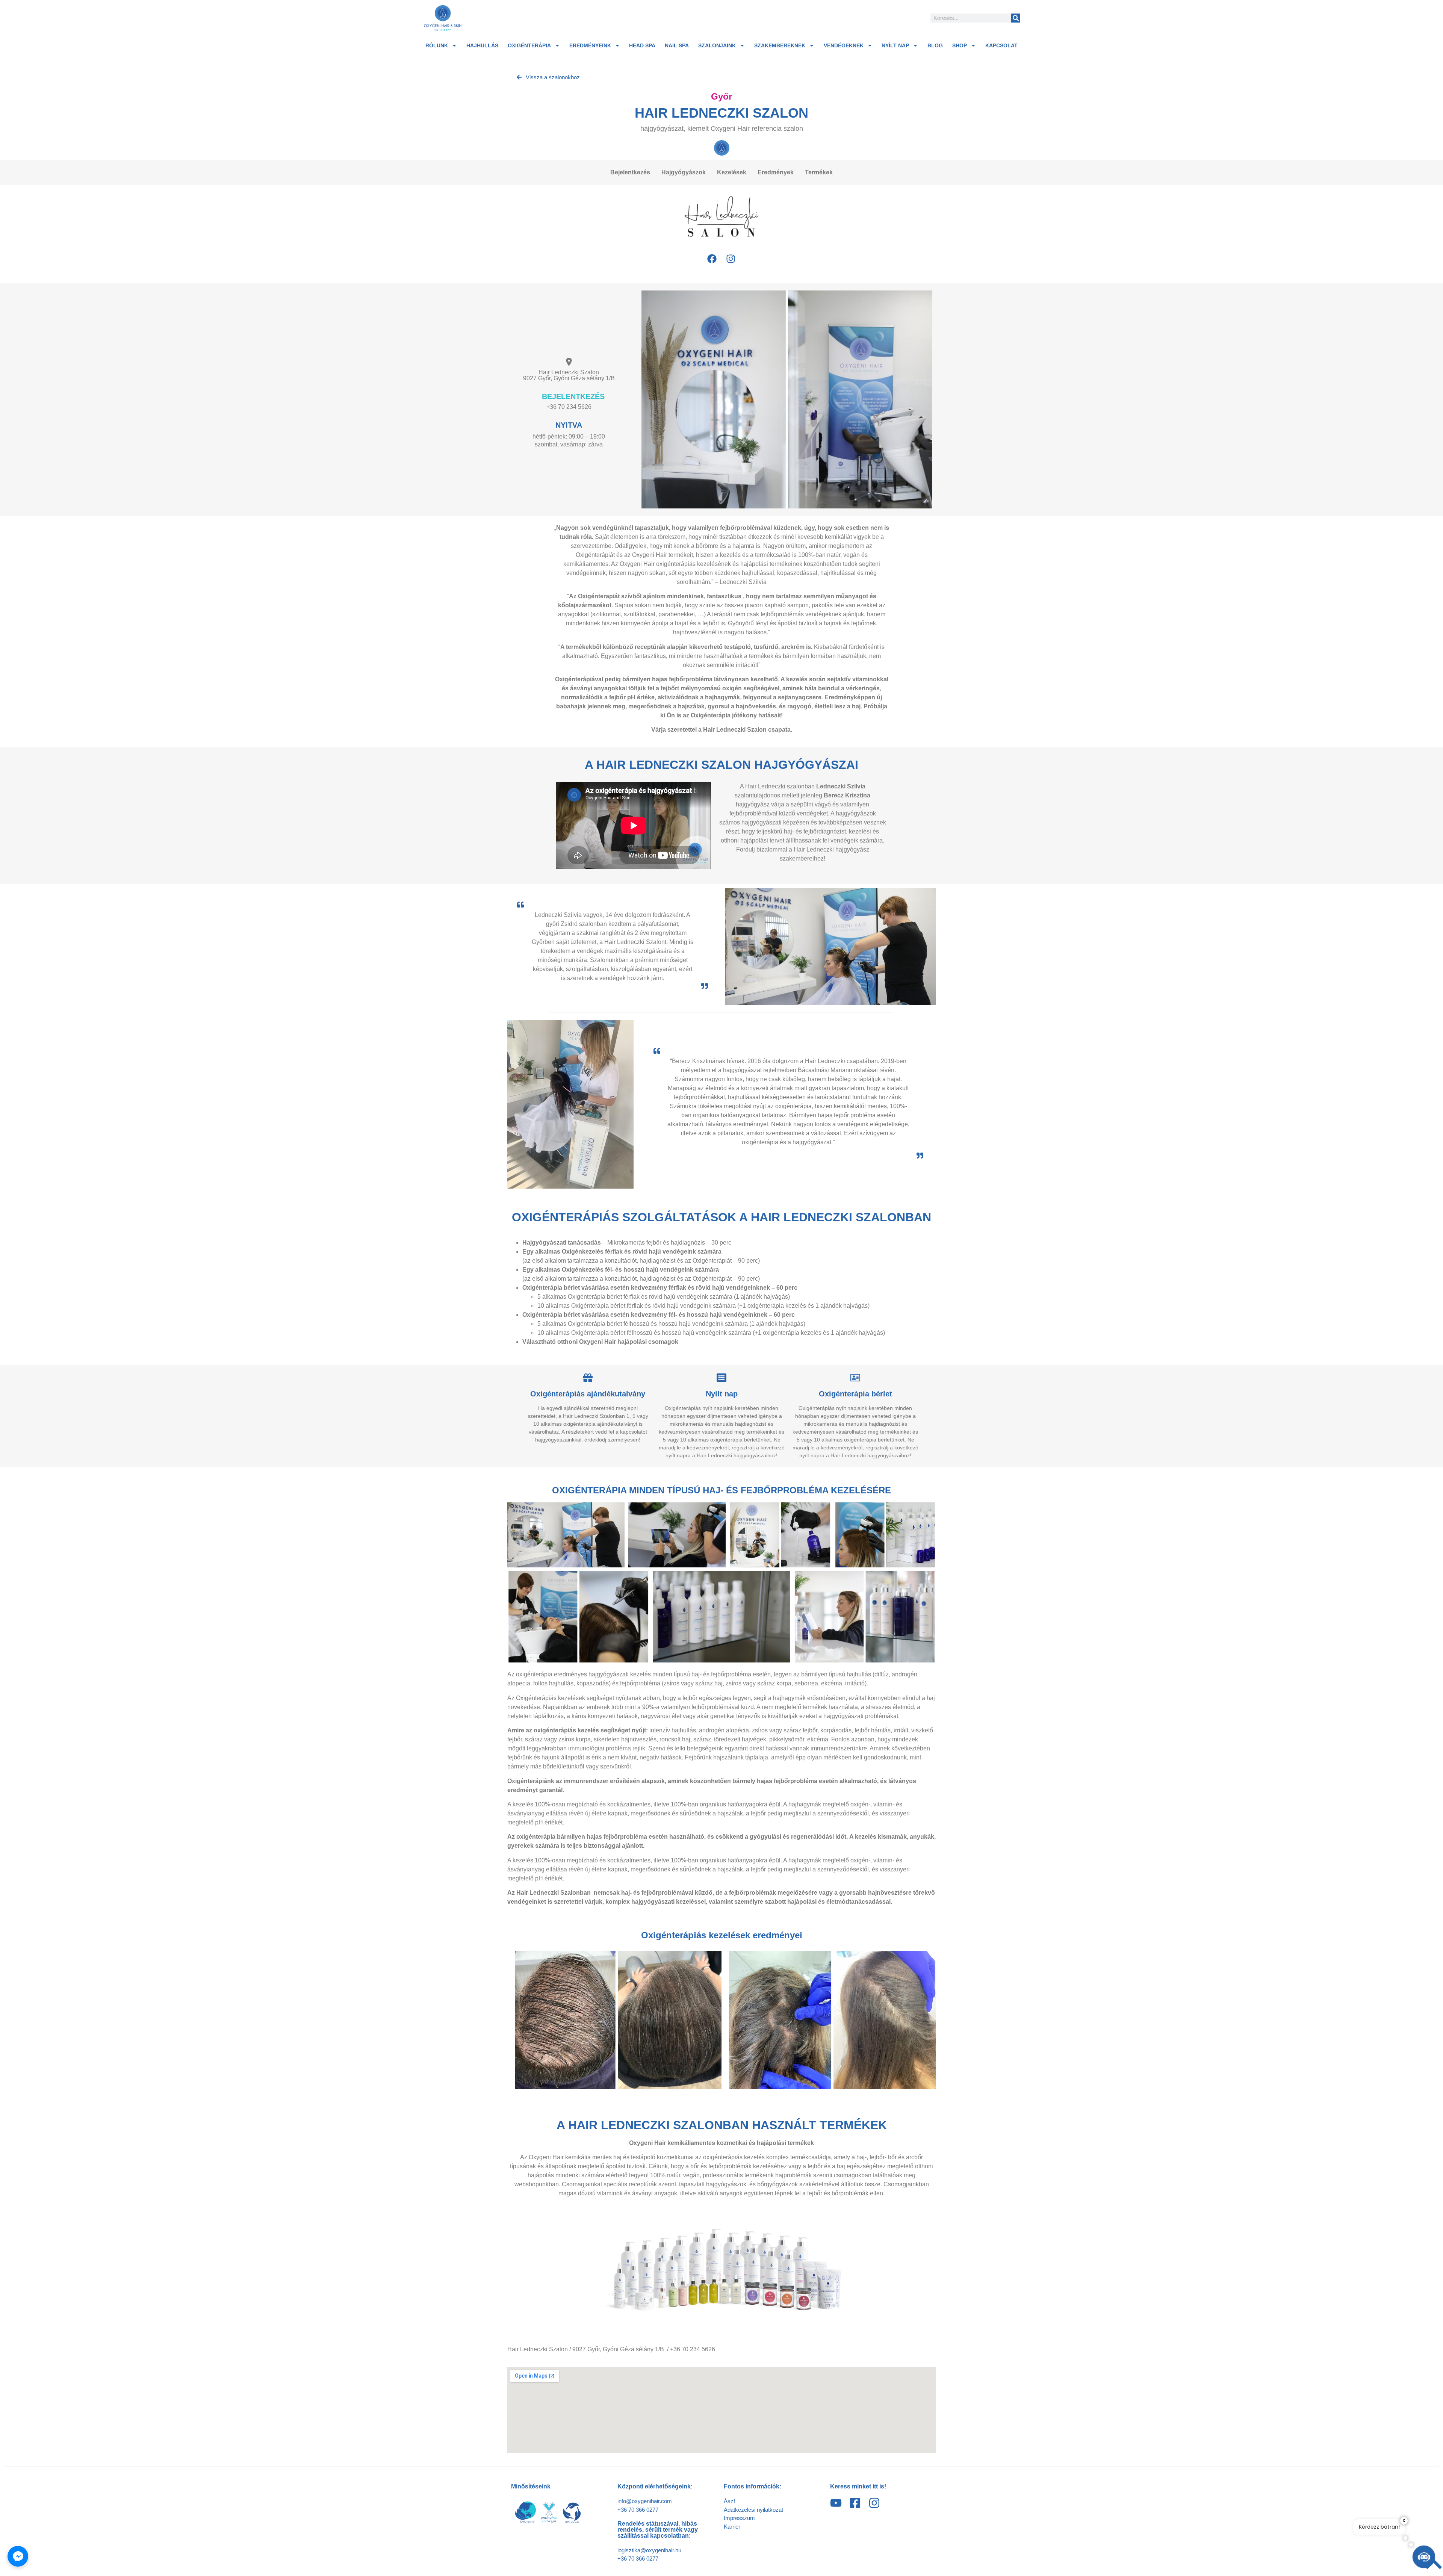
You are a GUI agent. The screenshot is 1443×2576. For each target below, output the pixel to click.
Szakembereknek (780, 45)
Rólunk (437, 45)
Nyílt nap (895, 45)
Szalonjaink (717, 45)
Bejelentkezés (630, 172)
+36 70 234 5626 (569, 407)
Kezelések (732, 172)
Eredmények (776, 172)
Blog (935, 45)
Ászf (729, 2501)
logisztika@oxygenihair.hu (649, 2550)
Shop (960, 45)
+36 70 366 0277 (638, 2510)
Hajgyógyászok (684, 172)
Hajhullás (482, 45)
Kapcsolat (1001, 45)
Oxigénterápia (529, 45)
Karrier (732, 2527)
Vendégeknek (844, 45)
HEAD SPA (642, 45)
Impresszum (739, 2518)
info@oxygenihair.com (645, 2501)
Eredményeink (590, 45)
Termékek (819, 172)
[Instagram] (731, 259)
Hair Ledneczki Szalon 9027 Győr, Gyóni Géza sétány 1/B (569, 375)
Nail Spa (677, 45)
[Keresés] (1016, 18)
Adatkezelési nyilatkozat (753, 2510)
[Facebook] (712, 259)
